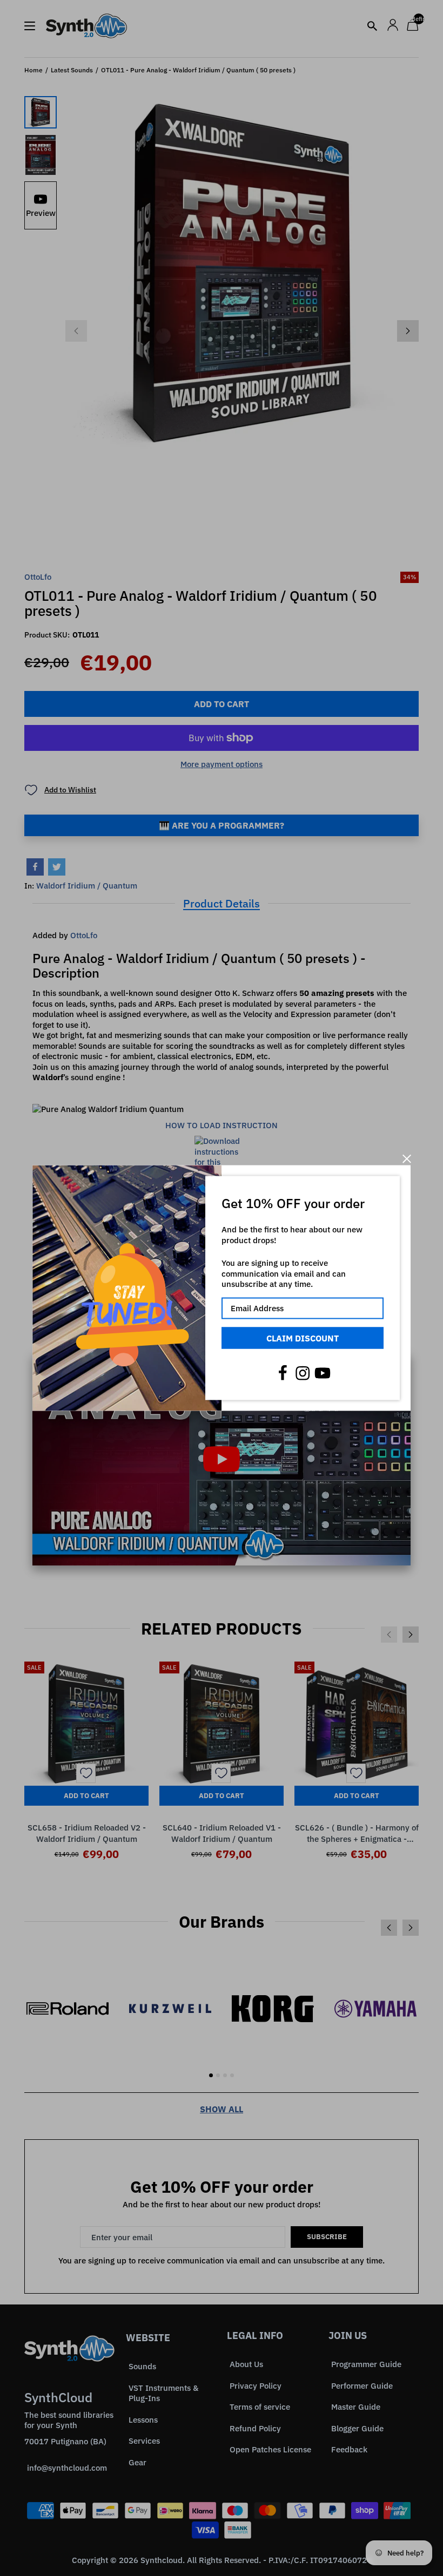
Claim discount (303, 1338)
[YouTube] (323, 1373)
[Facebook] (283, 1373)
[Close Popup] (407, 1159)
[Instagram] (303, 1373)
